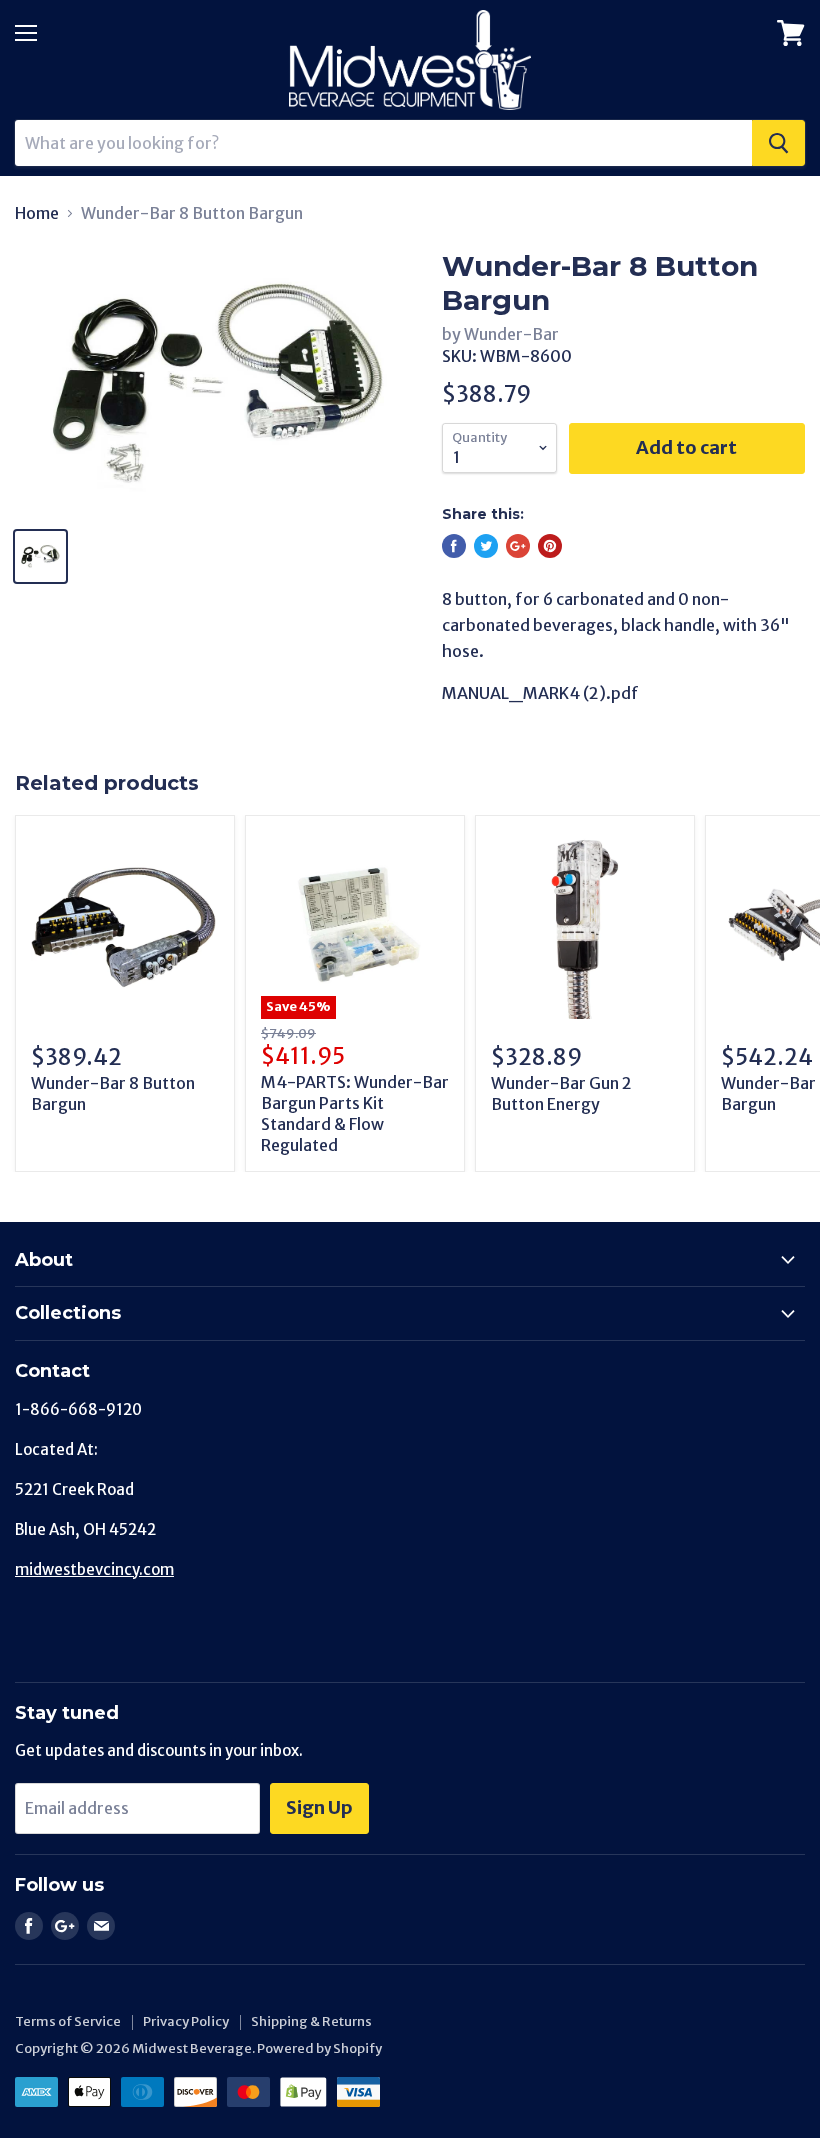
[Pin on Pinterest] (550, 546)
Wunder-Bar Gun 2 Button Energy (561, 1093)
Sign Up (319, 1807)
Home (37, 213)
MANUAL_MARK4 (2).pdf (540, 693)
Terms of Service (68, 2021)
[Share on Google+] (518, 546)
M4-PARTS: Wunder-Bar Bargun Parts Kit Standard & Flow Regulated (355, 1113)
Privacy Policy (186, 2021)
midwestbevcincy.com (94, 1569)
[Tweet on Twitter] (486, 546)
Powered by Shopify (319, 2048)
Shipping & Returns (311, 2021)
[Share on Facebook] (454, 546)
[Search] (778, 143)
